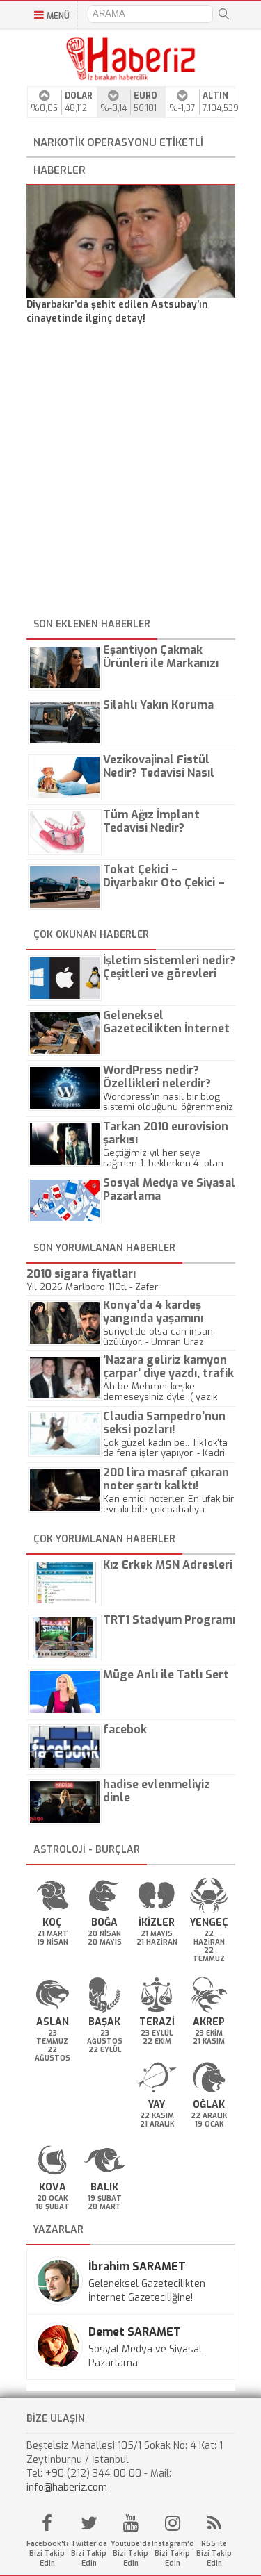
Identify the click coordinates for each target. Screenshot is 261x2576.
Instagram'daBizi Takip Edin (173, 2553)
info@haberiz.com (67, 2487)
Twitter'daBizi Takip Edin (89, 2553)
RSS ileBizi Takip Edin (214, 2553)
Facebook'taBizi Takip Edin (47, 2553)
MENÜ (58, 16)
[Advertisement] (130, 473)
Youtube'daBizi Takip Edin (131, 2553)
